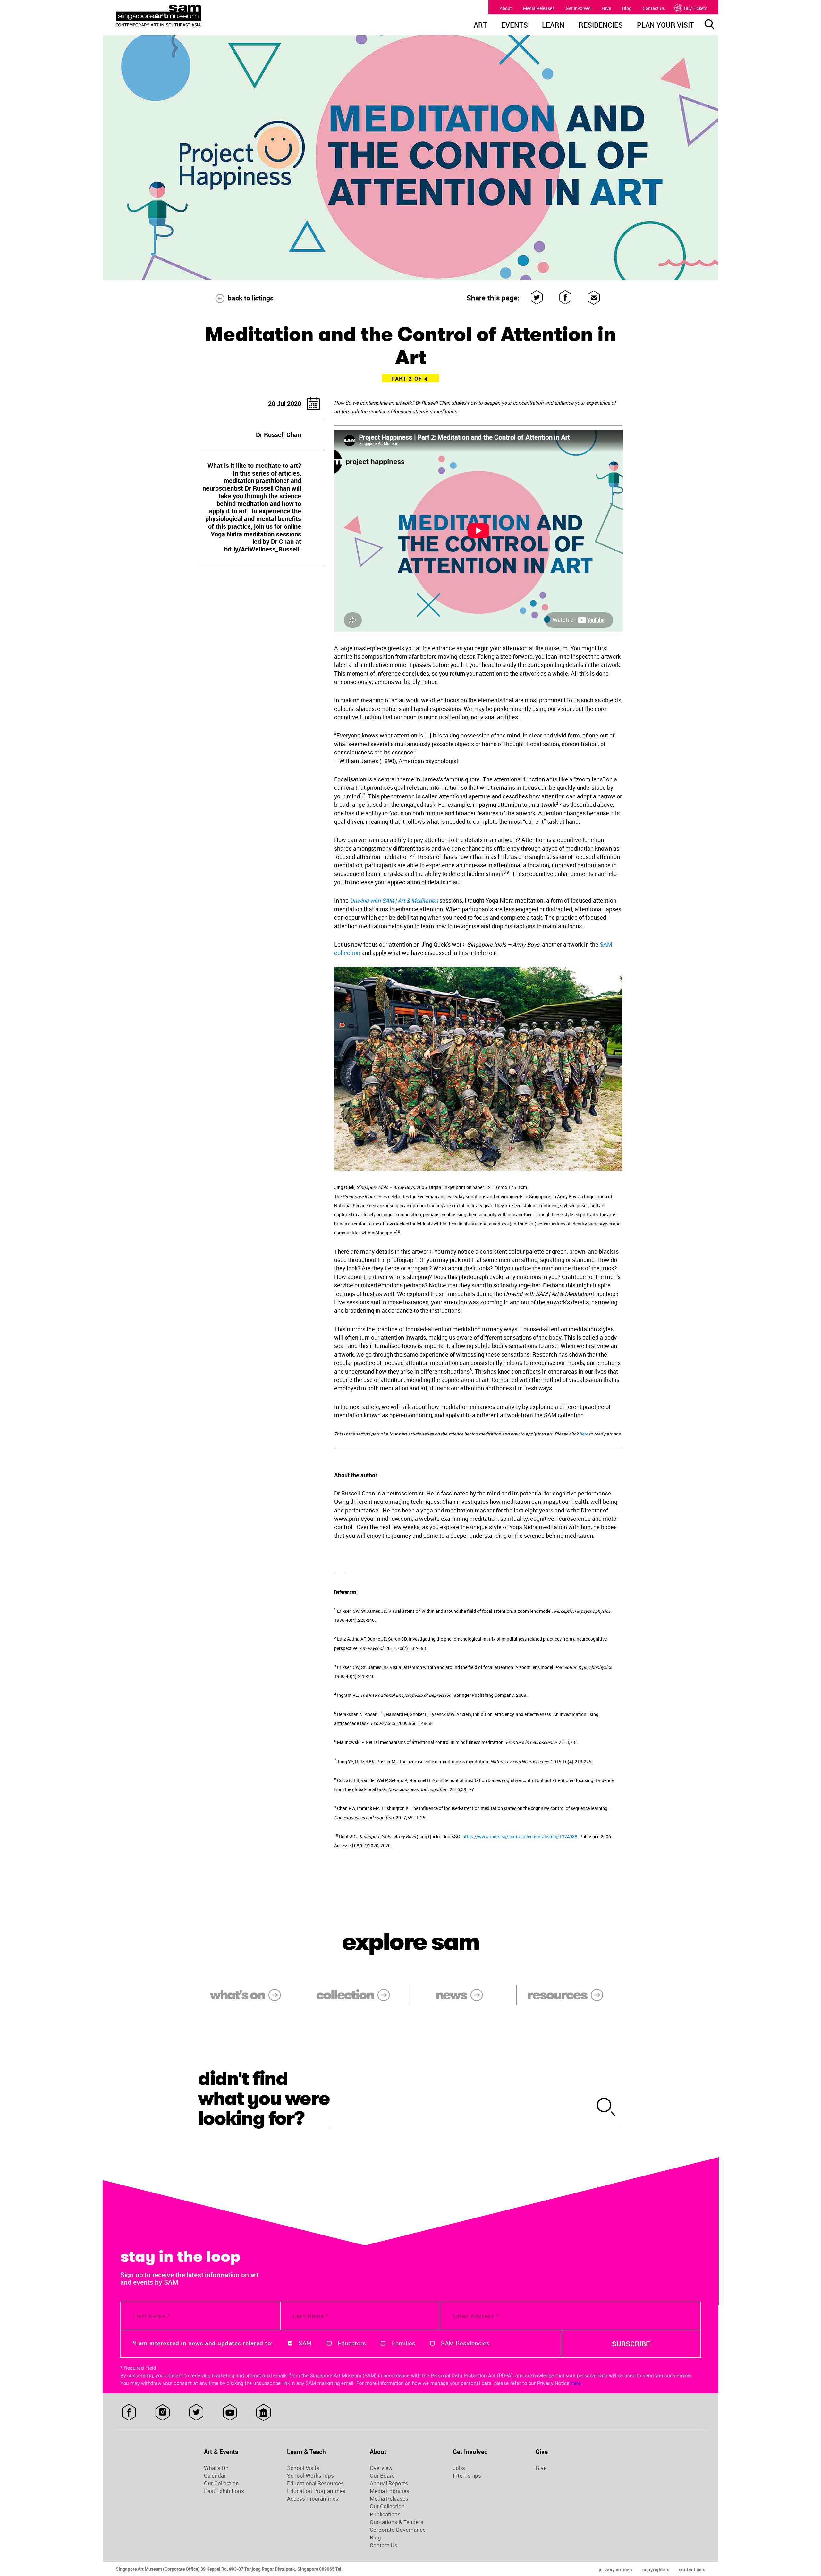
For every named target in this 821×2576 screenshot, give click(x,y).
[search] (606, 2108)
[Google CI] (263, 2412)
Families (404, 2343)
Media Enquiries (389, 2491)
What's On (216, 2468)
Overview (381, 2468)
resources (557, 1995)
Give (606, 8)
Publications (385, 2514)
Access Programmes (313, 2499)
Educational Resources (315, 2483)
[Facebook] (566, 298)
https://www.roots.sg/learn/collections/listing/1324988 (520, 1836)
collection (345, 1995)
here (584, 1434)
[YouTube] (230, 2412)
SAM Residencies (465, 2343)
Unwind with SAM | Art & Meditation (394, 900)
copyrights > (656, 2569)
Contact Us (654, 8)
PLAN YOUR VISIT (665, 26)
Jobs (459, 2468)
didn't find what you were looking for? (264, 2098)
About (506, 8)
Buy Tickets (696, 8)
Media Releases (539, 8)
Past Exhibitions (224, 2491)
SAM (305, 2343)
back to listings (251, 298)
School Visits (303, 2468)
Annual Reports (389, 2483)
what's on (237, 1995)
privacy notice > (616, 2569)
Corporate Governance (398, 2530)
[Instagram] (162, 2412)
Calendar (215, 2476)
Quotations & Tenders (397, 2522)
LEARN (553, 26)
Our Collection (221, 2483)
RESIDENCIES (601, 26)
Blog (627, 8)
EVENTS (515, 26)
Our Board (382, 2476)
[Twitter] (537, 298)
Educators (352, 2343)
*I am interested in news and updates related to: (203, 2343)
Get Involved (578, 8)
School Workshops (310, 2476)
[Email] (594, 298)
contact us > (692, 2569)
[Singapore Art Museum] (191, 16)
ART (480, 26)
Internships (467, 2476)
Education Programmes (316, 2491)
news (451, 1995)
